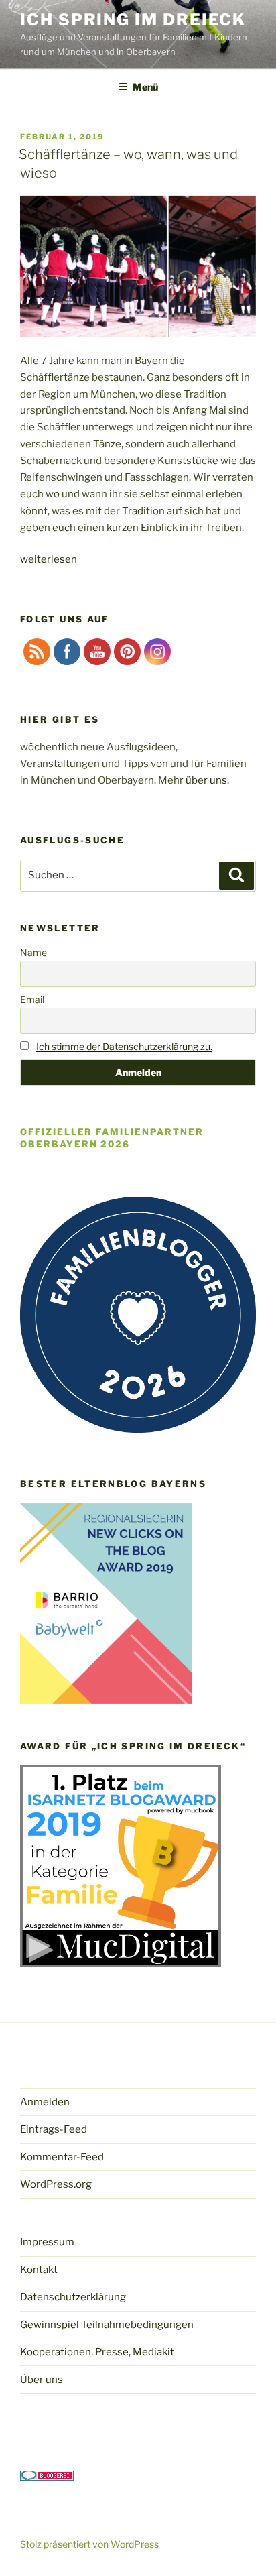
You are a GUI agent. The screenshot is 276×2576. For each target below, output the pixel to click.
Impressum (47, 2242)
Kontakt (39, 2270)
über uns (206, 780)
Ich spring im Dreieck (133, 20)
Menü (145, 87)
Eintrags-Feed (54, 2129)
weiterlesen (49, 559)
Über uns (42, 2380)
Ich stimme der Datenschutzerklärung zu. (124, 1046)
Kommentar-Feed (62, 2157)
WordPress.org (56, 2184)
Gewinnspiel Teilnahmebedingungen (107, 2325)
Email (32, 999)
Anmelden (45, 2102)
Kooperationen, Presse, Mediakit (97, 2352)
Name (33, 952)
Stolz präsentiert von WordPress (89, 2544)
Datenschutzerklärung (73, 2297)
